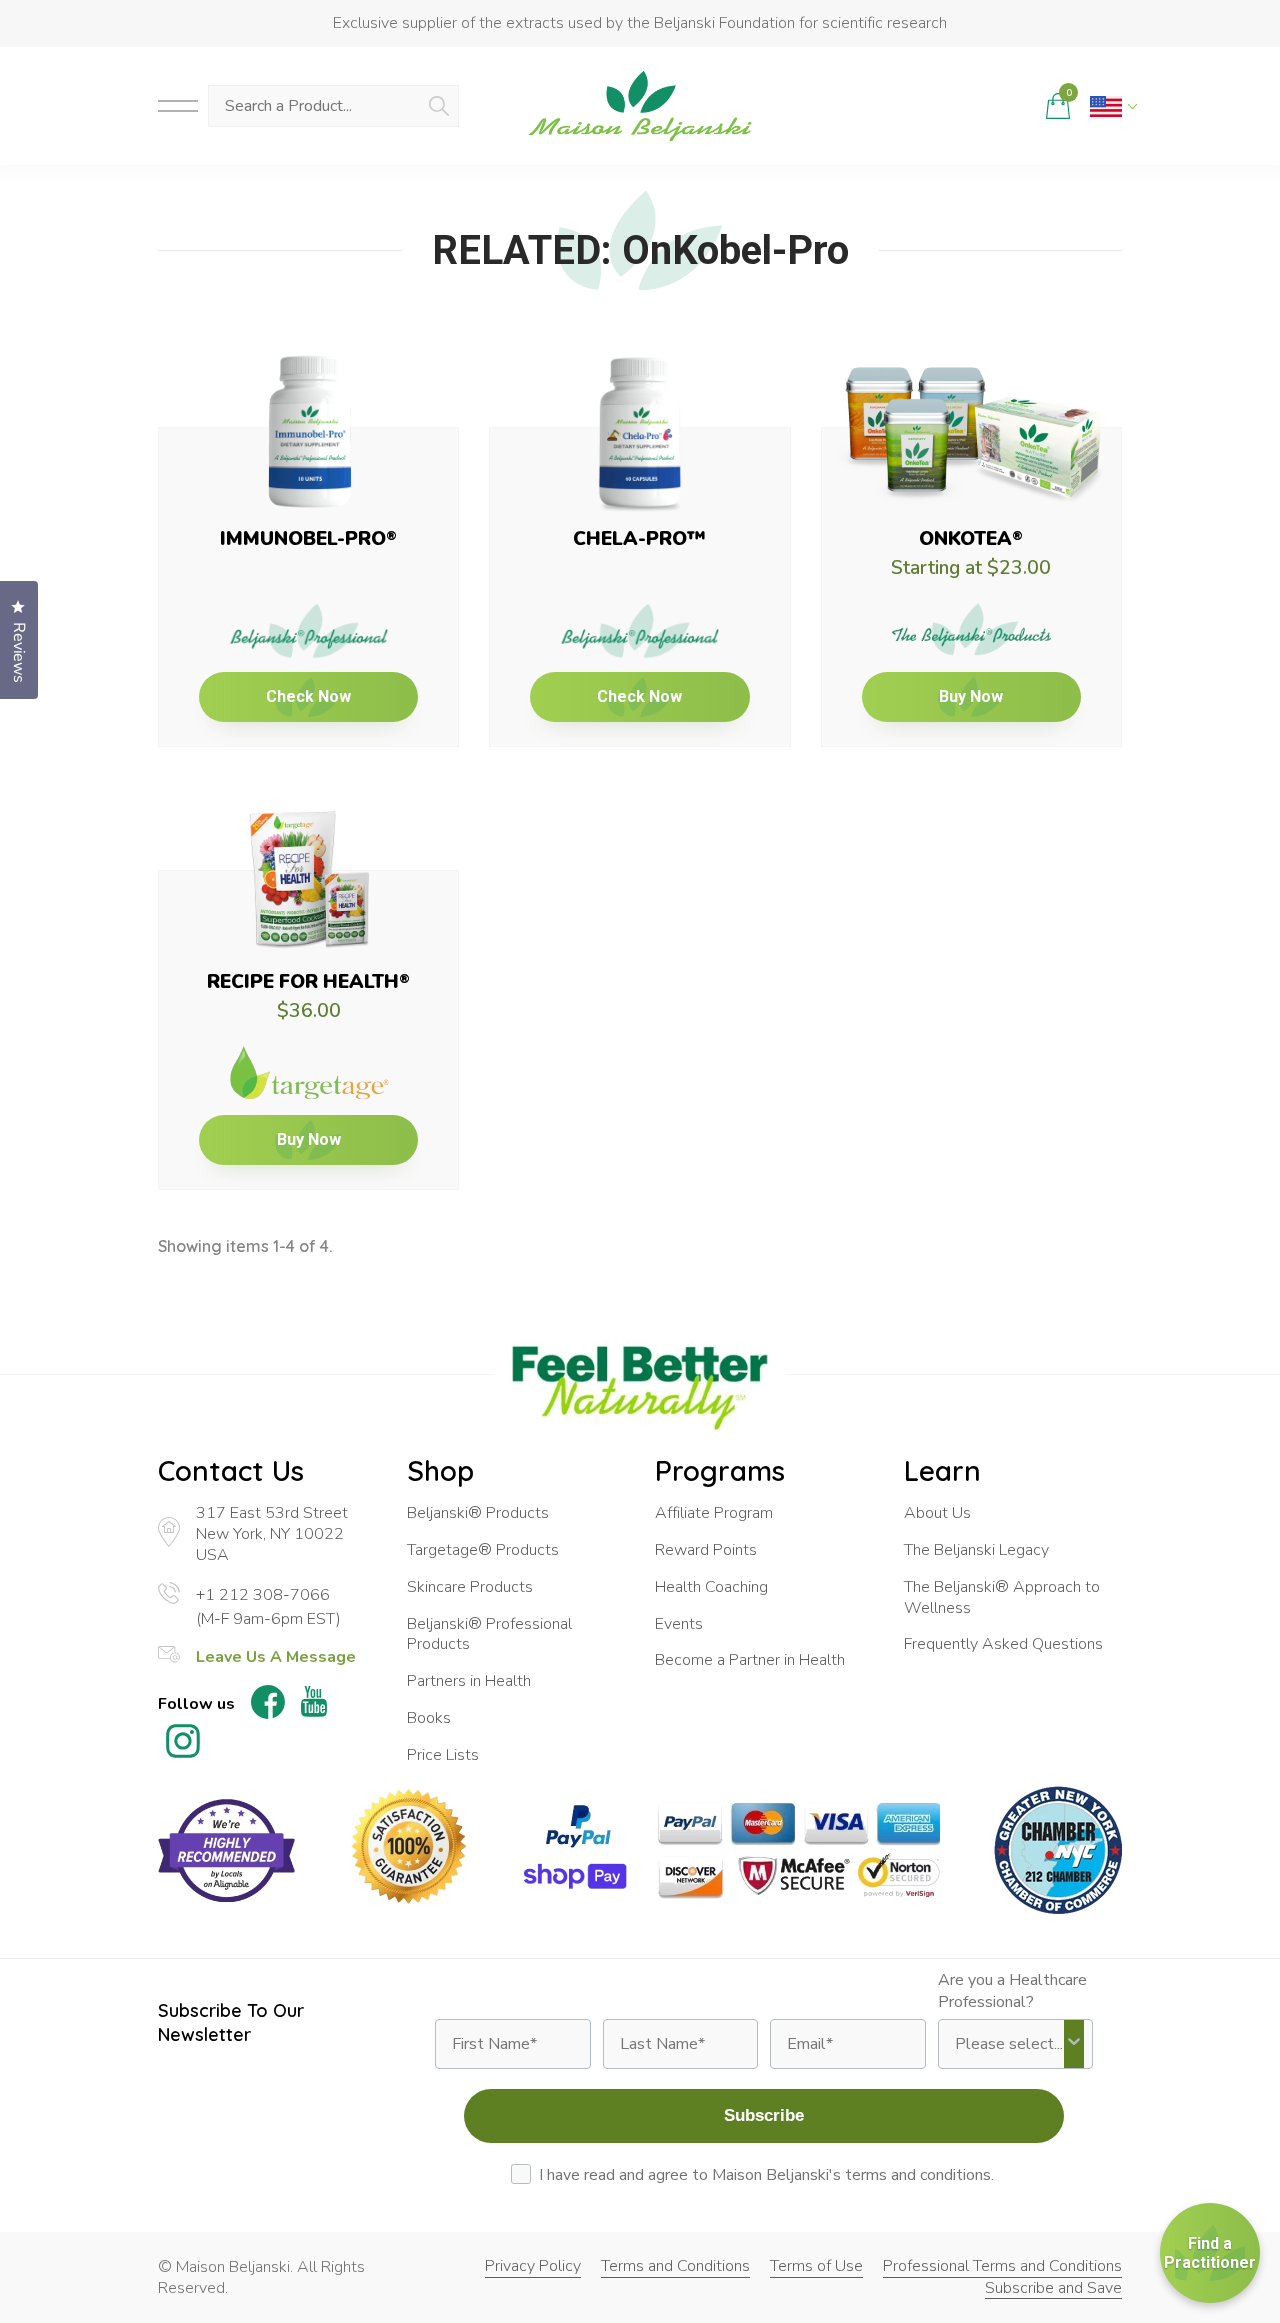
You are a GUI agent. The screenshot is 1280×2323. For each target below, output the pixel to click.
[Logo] (640, 106)
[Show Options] (1074, 2044)
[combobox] (1009, 2044)
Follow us (196, 1704)
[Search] (439, 106)
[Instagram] (183, 1744)
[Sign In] (1013, 106)
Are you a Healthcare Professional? (1012, 1991)
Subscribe (764, 2115)
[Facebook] (268, 1705)
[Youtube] (314, 1704)
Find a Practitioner (1210, 2253)
